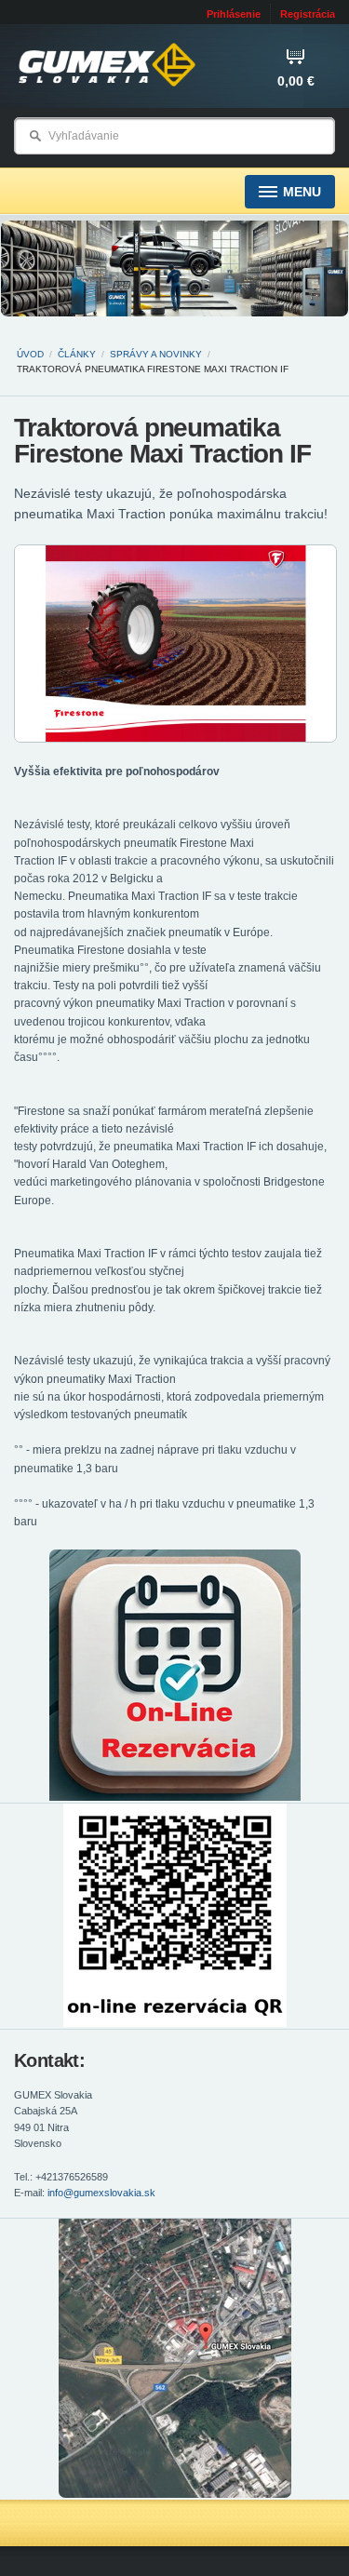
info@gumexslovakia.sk (101, 2193)
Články (77, 354)
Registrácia (308, 14)
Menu (302, 192)
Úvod (30, 354)
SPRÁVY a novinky (156, 354)
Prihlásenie (234, 14)
